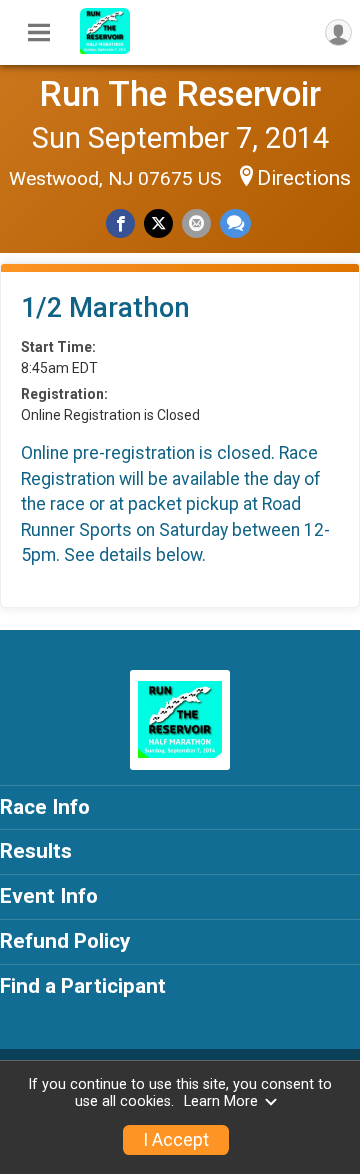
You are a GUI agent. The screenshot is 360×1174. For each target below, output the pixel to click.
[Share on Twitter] (158, 223)
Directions (304, 178)
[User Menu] (338, 32)
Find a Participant (83, 986)
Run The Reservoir (180, 94)
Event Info (49, 896)
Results (36, 851)
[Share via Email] (196, 223)
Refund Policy (65, 941)
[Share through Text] (235, 223)
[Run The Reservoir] (105, 49)
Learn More (221, 1101)
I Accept (176, 1140)
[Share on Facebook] (120, 223)
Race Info (45, 807)
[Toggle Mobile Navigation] (39, 33)
